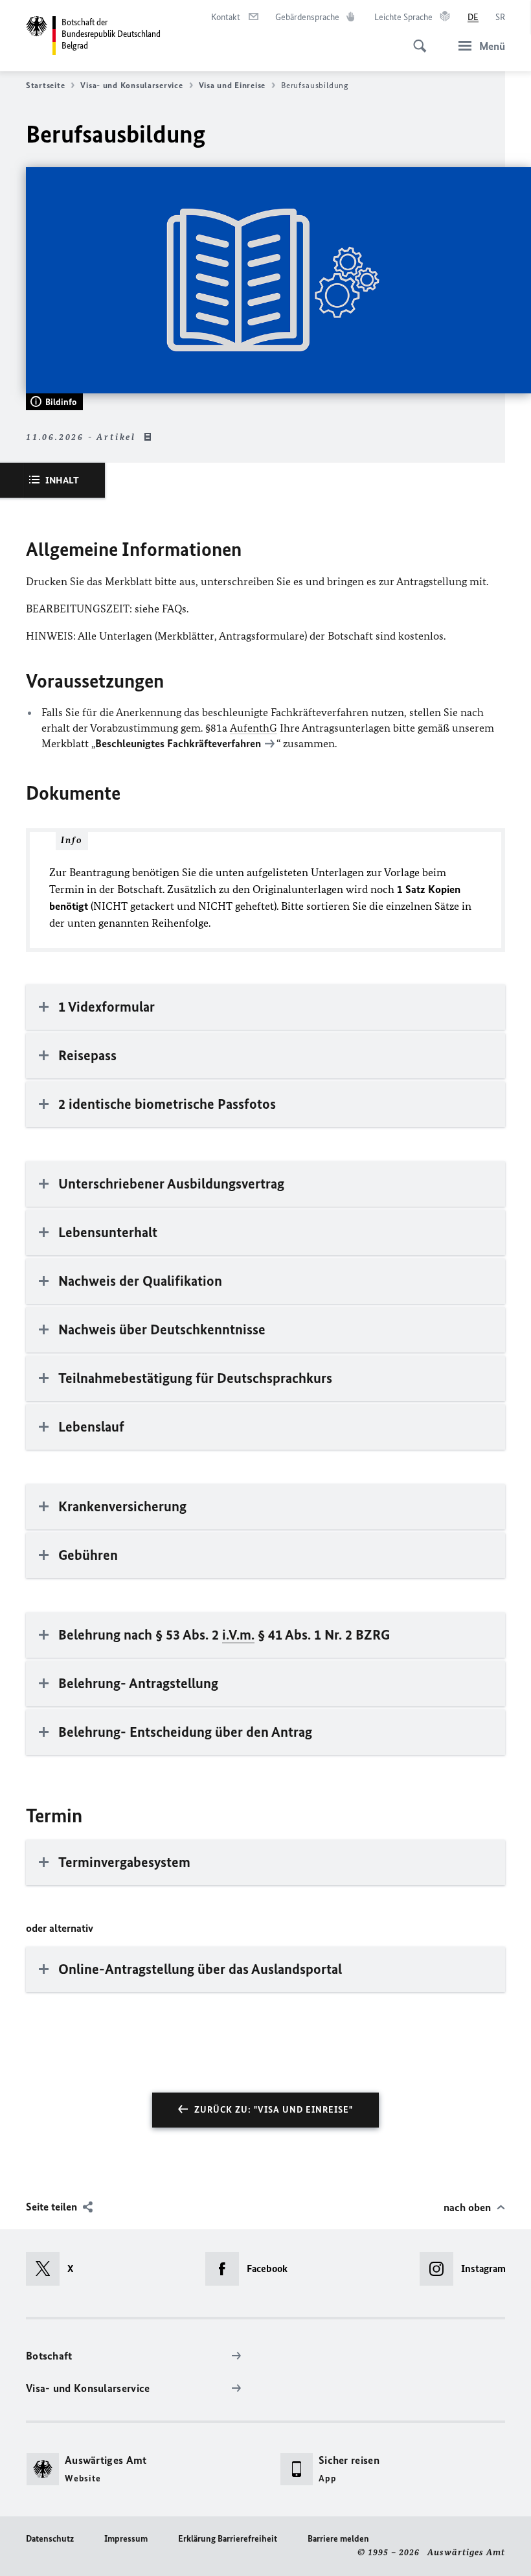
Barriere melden (338, 2539)
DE (473, 17)
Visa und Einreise (232, 85)
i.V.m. (238, 1635)
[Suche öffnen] (416, 39)
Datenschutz (50, 2539)
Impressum (126, 2539)
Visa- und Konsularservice (131, 85)
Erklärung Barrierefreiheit (228, 2539)
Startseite (45, 85)
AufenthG (254, 728)
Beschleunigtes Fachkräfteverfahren (178, 743)
